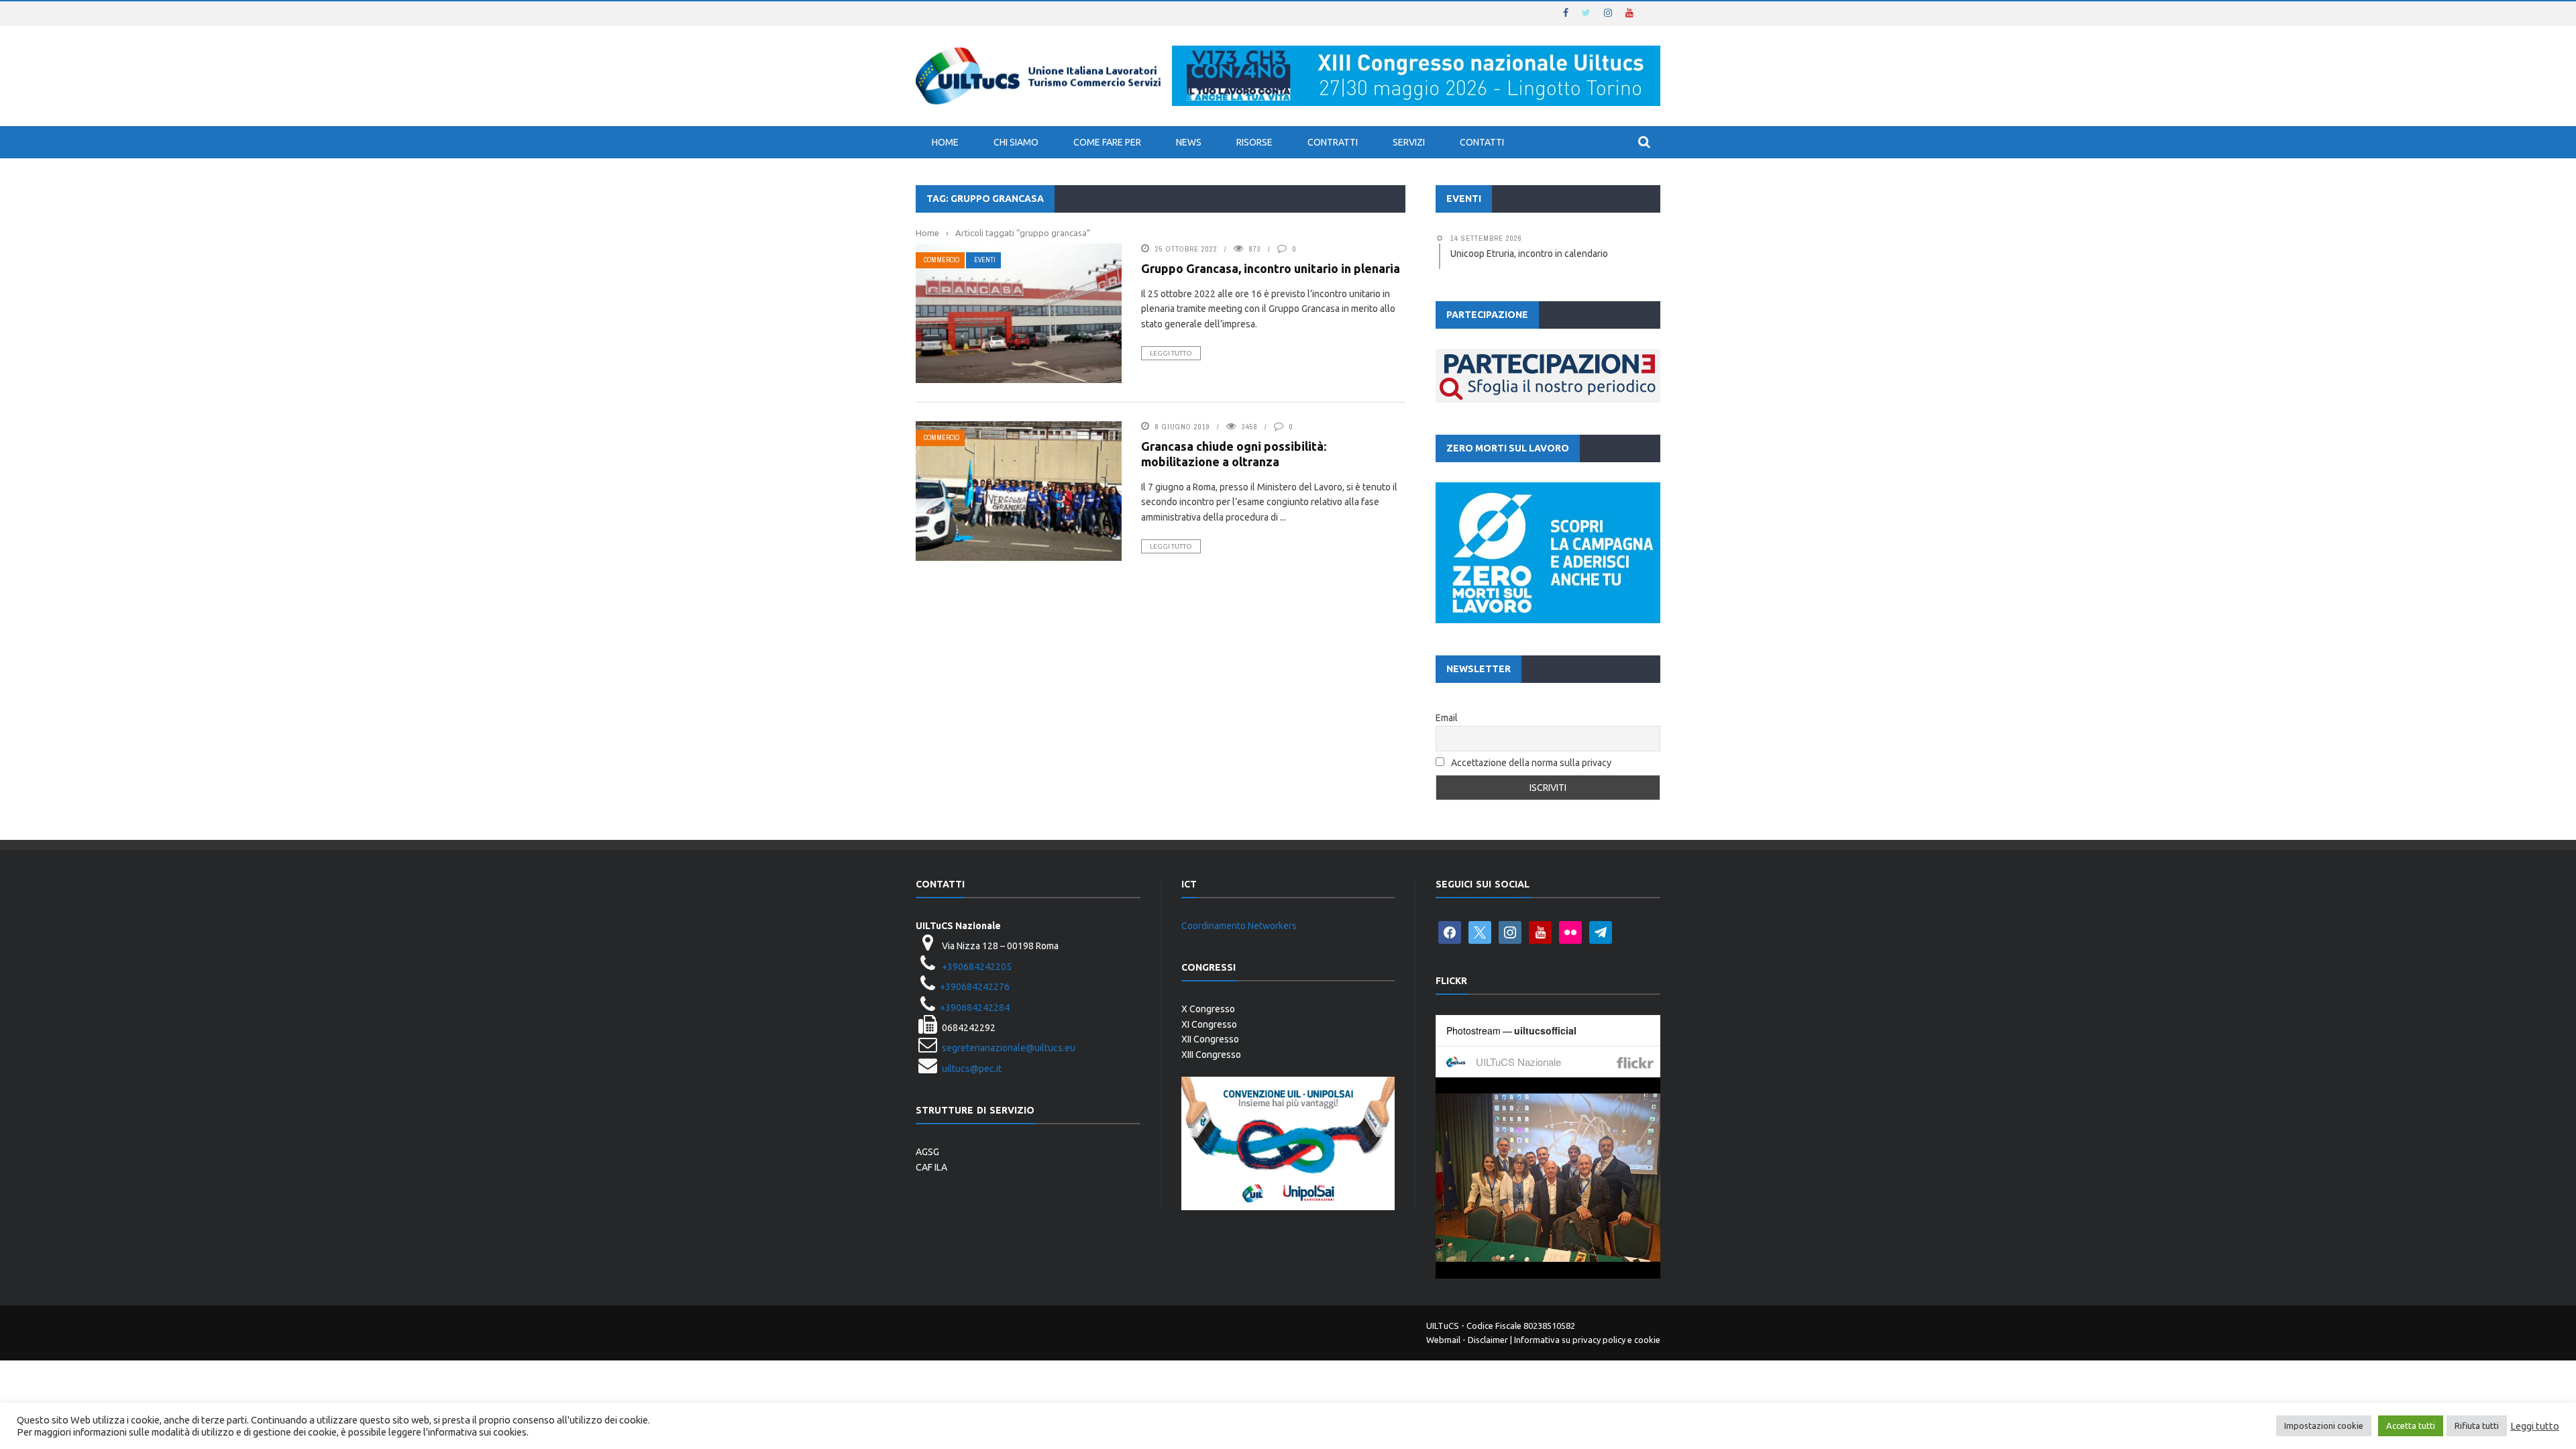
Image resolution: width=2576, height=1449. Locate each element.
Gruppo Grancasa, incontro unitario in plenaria (1271, 268)
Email (1447, 718)
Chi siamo (1016, 142)
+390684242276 (975, 987)
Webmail (1443, 1340)
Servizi (1409, 142)
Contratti (1333, 142)
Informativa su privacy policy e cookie (1587, 1340)
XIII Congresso (1211, 1055)
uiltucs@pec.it (972, 1069)
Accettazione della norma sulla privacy (1531, 763)
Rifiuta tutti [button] (2477, 1426)
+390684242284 (975, 1008)
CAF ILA (931, 1167)
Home (945, 142)
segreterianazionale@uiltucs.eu (1009, 1048)
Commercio (942, 260)
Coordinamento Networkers (1239, 926)
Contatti (1482, 142)
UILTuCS (1443, 1326)
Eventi (985, 260)
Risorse (1254, 142)
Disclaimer (1488, 1340)
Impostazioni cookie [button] (2324, 1426)
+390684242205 (977, 967)
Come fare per (1107, 142)
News (1189, 142)
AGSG (927, 1152)
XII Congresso (1210, 1039)
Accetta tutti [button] (2411, 1426)
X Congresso (1208, 1009)
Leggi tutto (1171, 353)
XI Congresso (1209, 1024)
